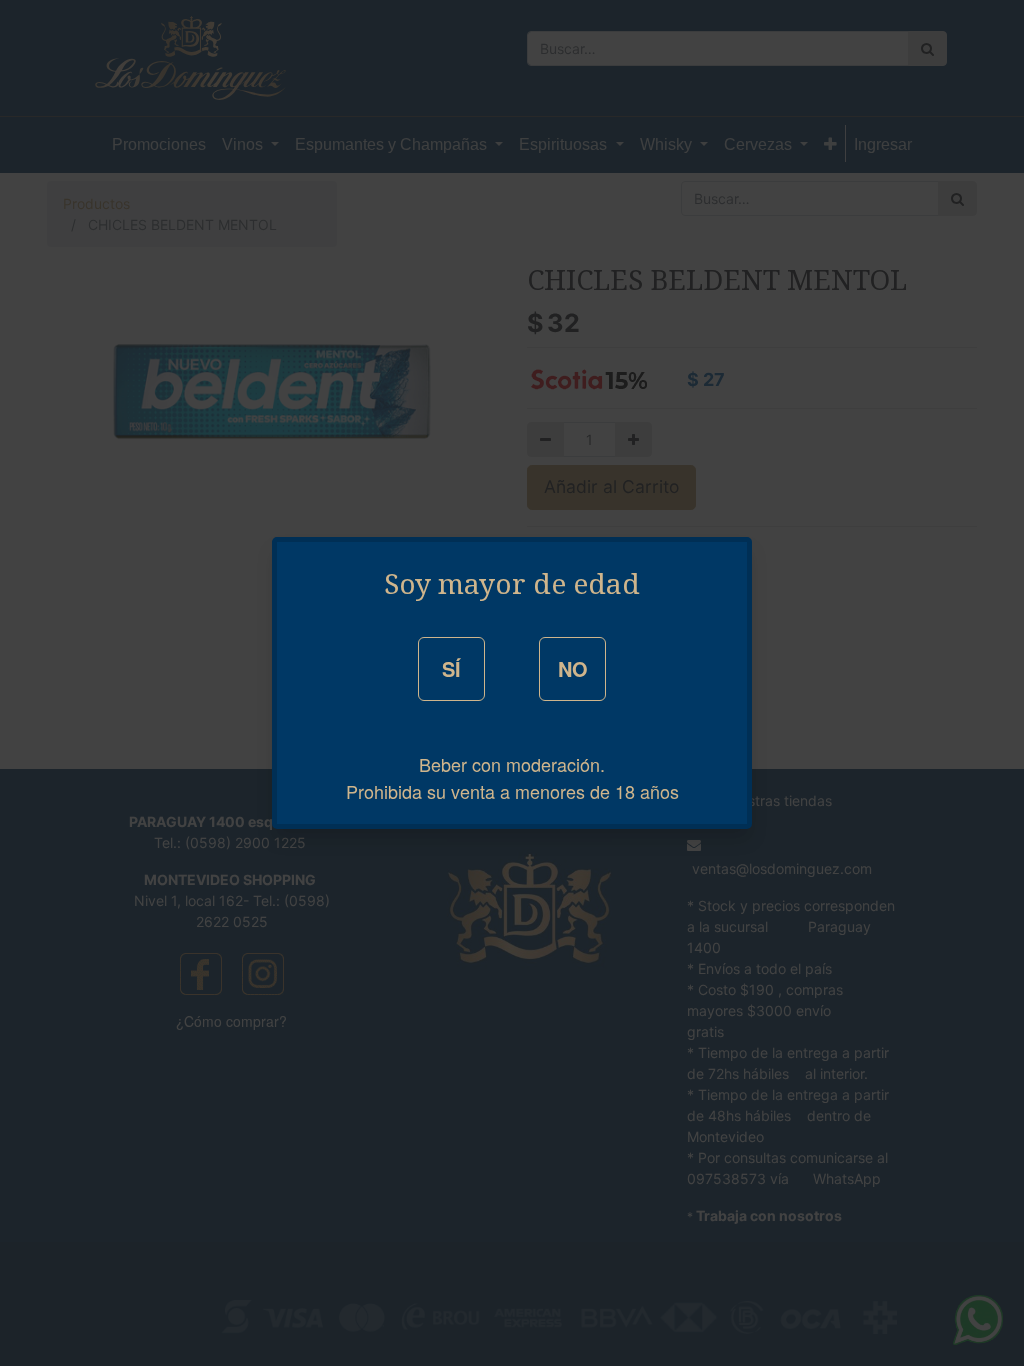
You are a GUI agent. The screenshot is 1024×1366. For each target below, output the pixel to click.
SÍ (451, 668)
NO (573, 668)
